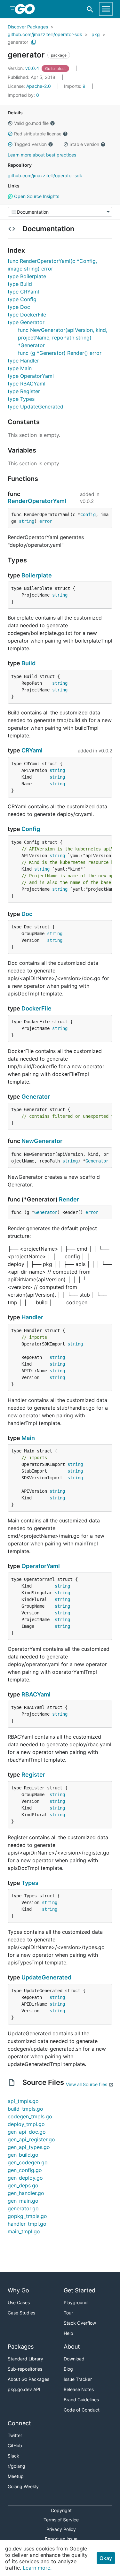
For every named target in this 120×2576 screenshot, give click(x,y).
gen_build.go (23, 2155)
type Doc (19, 307)
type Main (20, 368)
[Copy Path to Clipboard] (34, 42)
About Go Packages (28, 2379)
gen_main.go (23, 2201)
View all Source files (87, 2084)
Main (28, 1438)
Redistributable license (38, 134)
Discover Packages (28, 27)
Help (68, 2333)
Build (28, 663)
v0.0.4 (24, 68)
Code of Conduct (82, 2410)
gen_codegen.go (28, 2162)
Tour (68, 2313)
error (46, 521)
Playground (76, 2302)
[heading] (27, 9)
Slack (13, 2456)
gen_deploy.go (25, 2178)
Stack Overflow (80, 2323)
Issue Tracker (78, 2379)
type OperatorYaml (31, 376)
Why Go (18, 2290)
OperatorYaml (41, 1566)
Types (30, 1883)
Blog (68, 2369)
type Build (20, 284)
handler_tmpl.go (27, 2224)
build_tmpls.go (25, 2109)
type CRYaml (23, 292)
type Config (22, 299)
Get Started (80, 2290)
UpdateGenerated (46, 1977)
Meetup (16, 2476)
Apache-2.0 (39, 86)
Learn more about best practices (42, 155)
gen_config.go (25, 2170)
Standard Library (25, 2359)
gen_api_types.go (29, 2147)
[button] (10, 123)
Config (88, 514)
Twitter (15, 2435)
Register (33, 1775)
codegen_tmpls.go (30, 2116)
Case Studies (21, 2313)
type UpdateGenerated (36, 407)
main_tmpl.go (24, 2231)
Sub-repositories (25, 2369)
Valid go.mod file (31, 123)
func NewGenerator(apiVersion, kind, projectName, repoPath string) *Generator (63, 338)
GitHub (15, 2446)
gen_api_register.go (31, 2139)
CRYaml (32, 750)
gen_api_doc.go (27, 2132)
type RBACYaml (27, 384)
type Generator (26, 322)
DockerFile (36, 1008)
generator (18, 42)
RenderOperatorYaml (37, 501)
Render (69, 1199)
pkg (96, 34)
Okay (106, 2558)
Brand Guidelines (81, 2400)
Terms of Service (61, 2520)
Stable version (84, 144)
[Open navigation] (106, 9)
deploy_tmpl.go (26, 2124)
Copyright (61, 2510)
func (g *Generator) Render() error (60, 353)
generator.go (23, 2208)
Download (74, 2359)
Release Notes (79, 2389)
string (27, 521)
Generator (36, 1097)
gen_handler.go (26, 2193)
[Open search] (90, 9)
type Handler (23, 361)
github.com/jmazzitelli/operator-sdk (45, 34)
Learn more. (37, 2568)
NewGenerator (42, 1141)
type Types (21, 399)
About (72, 2347)
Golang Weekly (23, 2486)
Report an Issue (61, 2539)
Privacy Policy (61, 2529)
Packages (21, 2347)
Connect (19, 2423)
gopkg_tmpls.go (27, 2216)
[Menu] (60, 212)
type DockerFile (27, 315)
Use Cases (19, 2302)
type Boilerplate (27, 276)
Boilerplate (37, 575)
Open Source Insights (36, 196)
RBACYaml (36, 1694)
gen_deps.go (23, 2185)
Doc (27, 914)
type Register (24, 391)
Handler (32, 1317)
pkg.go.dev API (24, 2389)
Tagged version (30, 144)
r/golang (16, 2466)
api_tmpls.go (23, 2101)
